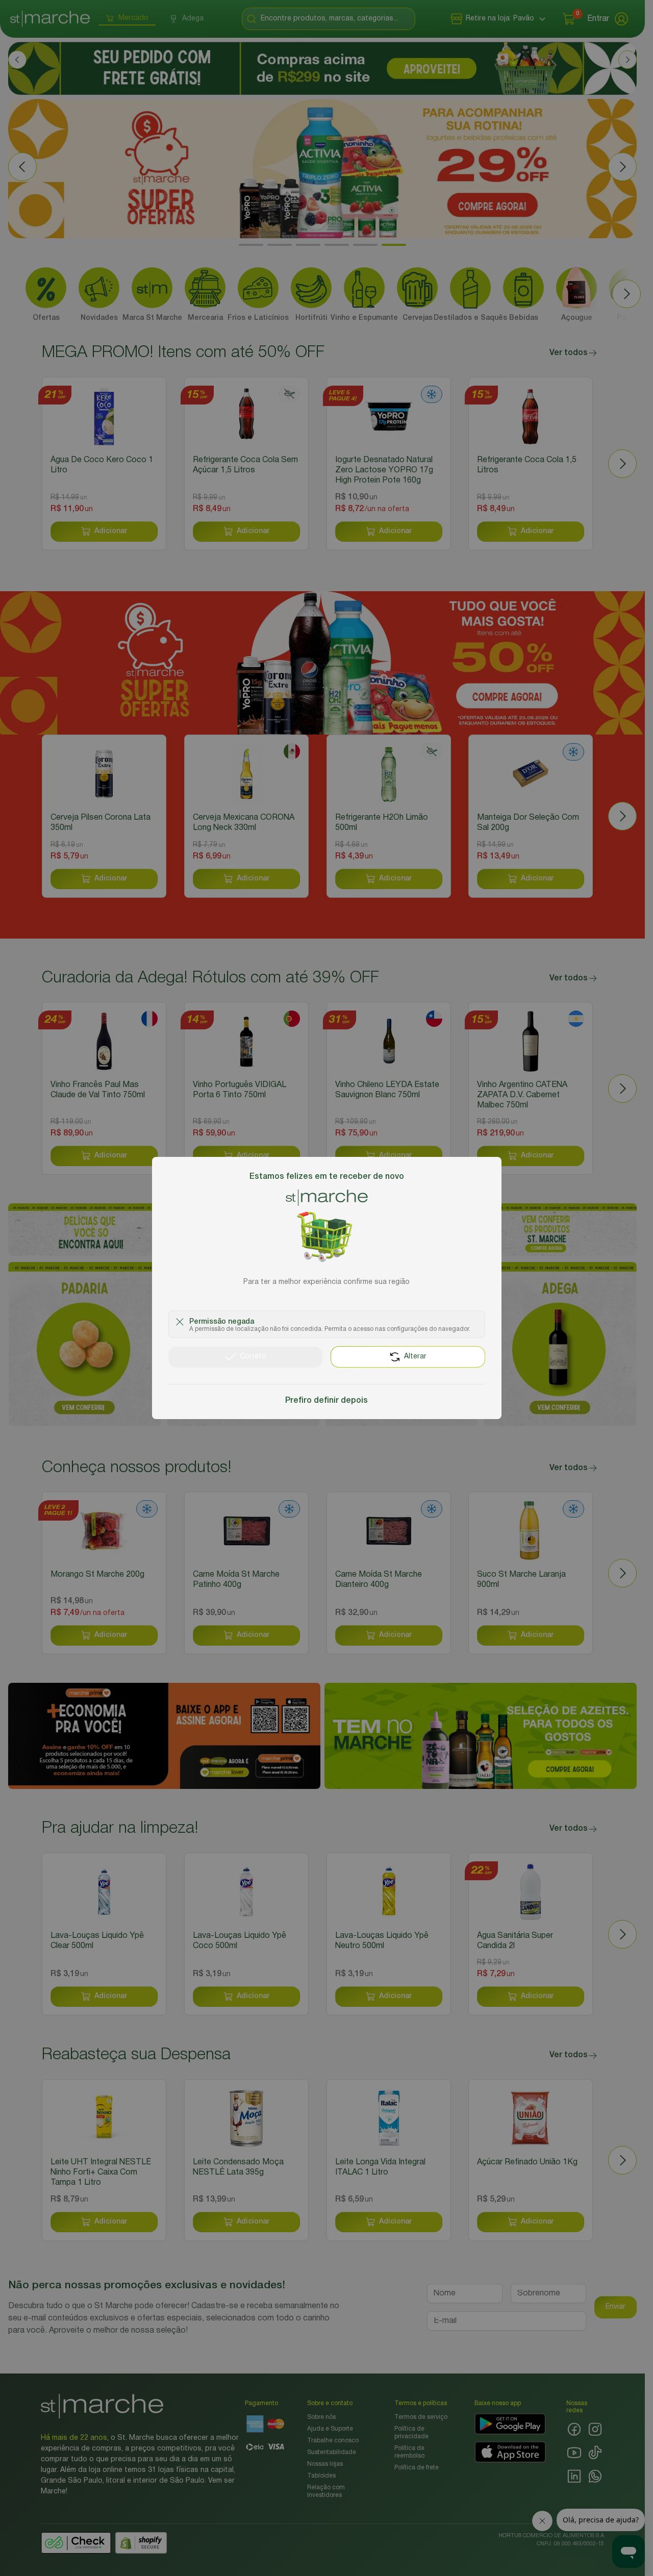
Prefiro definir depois (326, 1401)
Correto (253, 1357)
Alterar (415, 1357)
